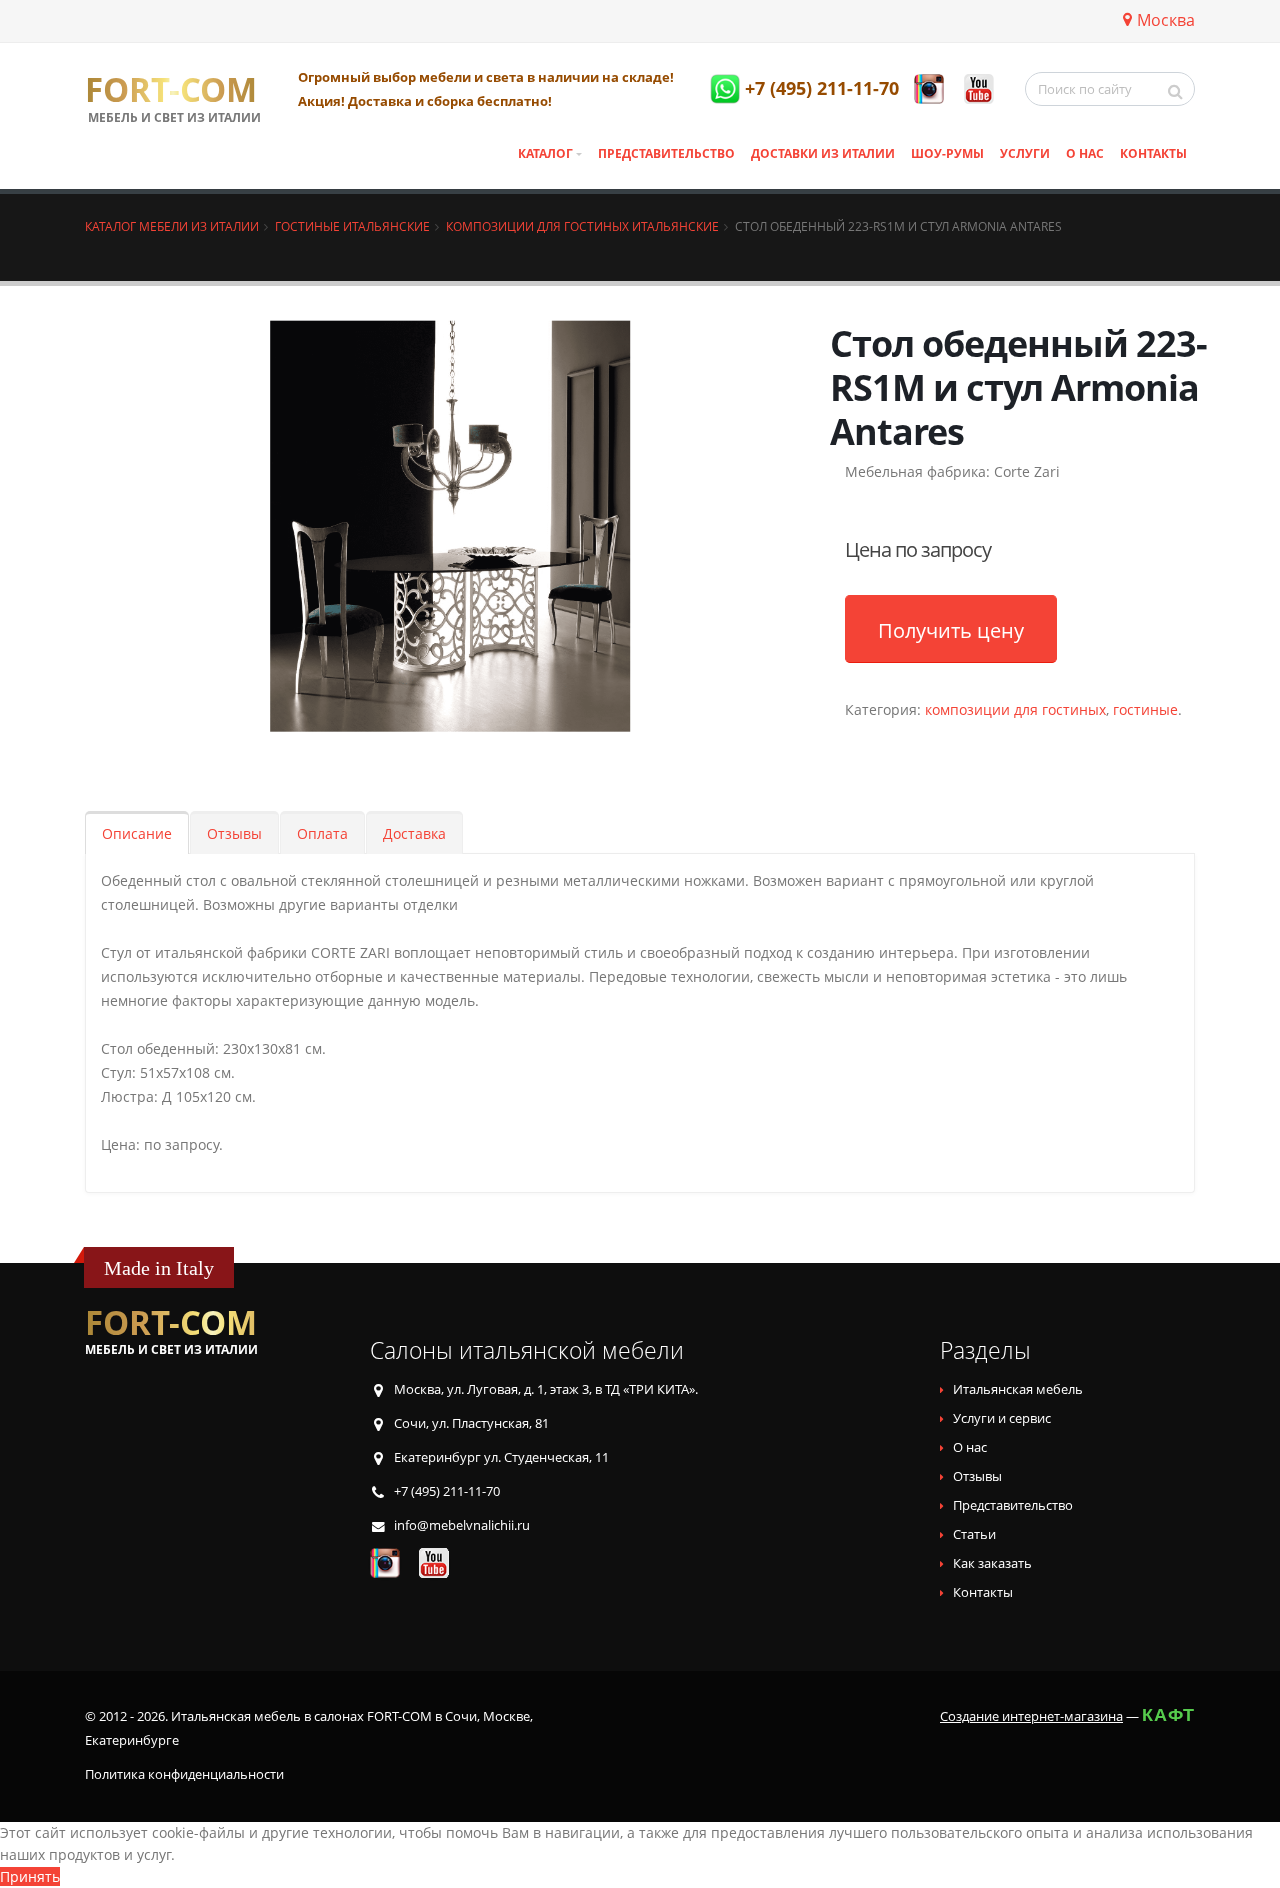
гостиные (1145, 709)
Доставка (414, 833)
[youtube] (979, 89)
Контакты (1153, 153)
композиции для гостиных (1015, 709)
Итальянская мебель (1018, 1389)
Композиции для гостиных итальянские (582, 226)
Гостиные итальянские (352, 226)
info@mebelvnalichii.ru (462, 1525)
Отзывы (234, 833)
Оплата (322, 833)
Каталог (545, 153)
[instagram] (929, 89)
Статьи (974, 1534)
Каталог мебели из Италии (172, 226)
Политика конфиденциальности (184, 1774)
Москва (1166, 20)
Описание (137, 833)
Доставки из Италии (823, 153)
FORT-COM (171, 90)
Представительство (666, 153)
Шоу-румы (947, 153)
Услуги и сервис (1002, 1418)
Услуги (1025, 153)
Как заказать (992, 1563)
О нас (1085, 153)
